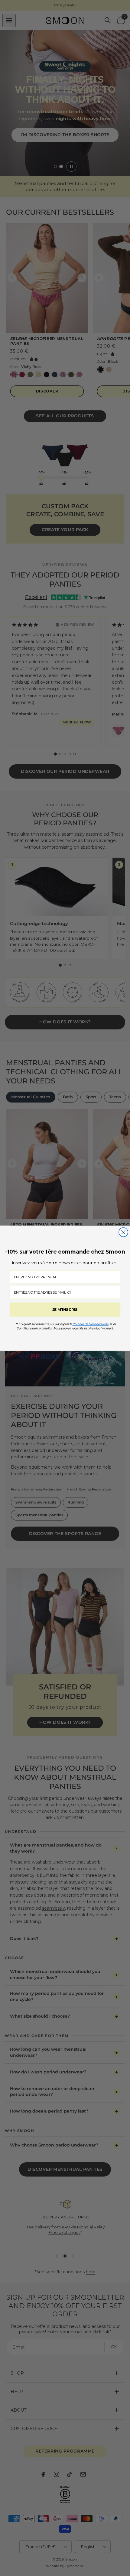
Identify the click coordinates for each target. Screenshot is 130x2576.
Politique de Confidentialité (91, 1324)
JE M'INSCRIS (65, 1309)
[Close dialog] (123, 1232)
